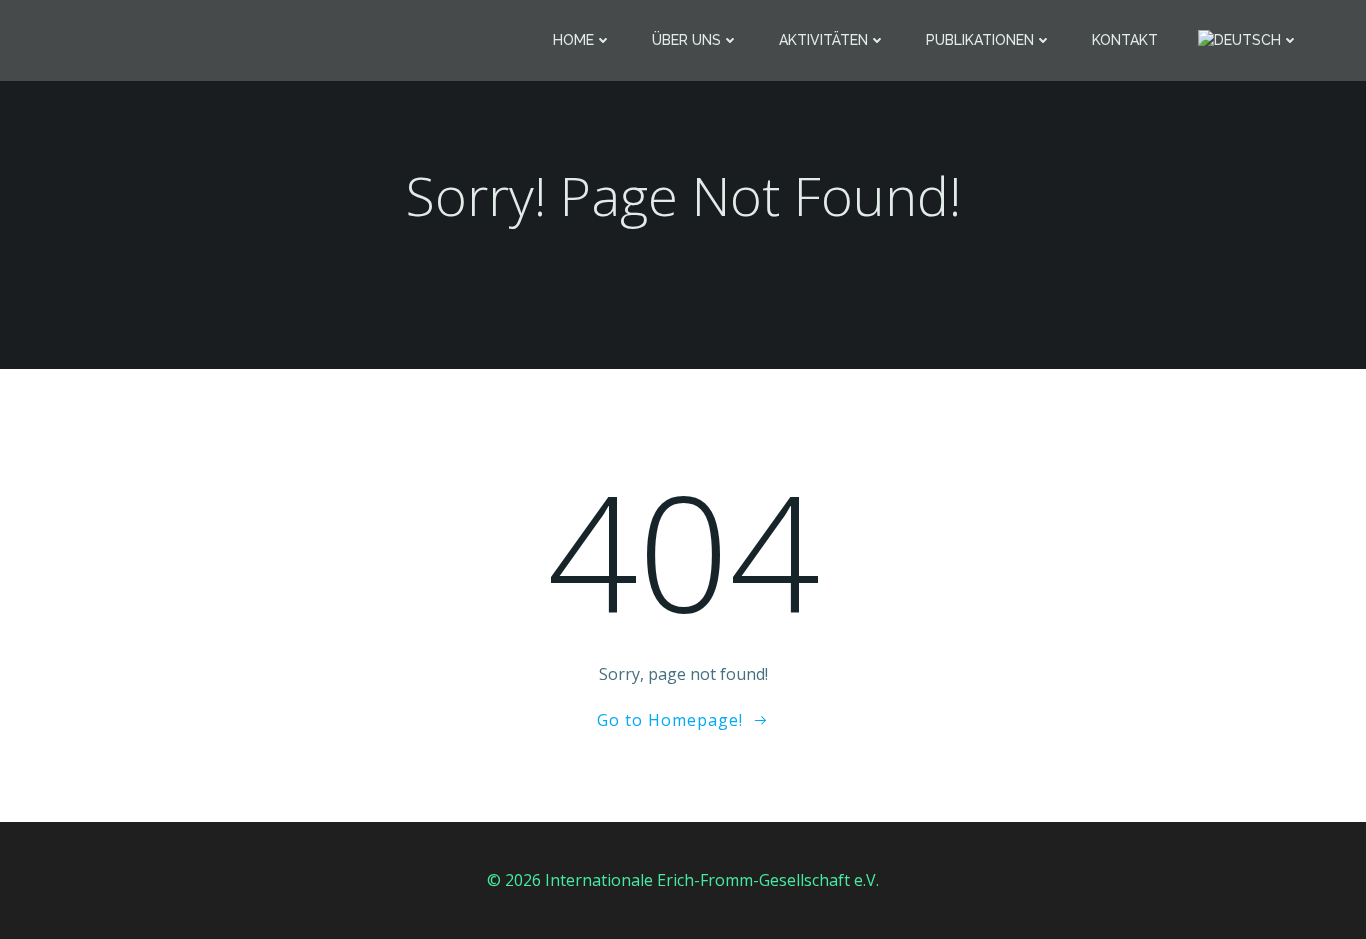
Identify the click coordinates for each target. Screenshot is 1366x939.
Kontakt (1125, 40)
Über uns (686, 40)
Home (573, 40)
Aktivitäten (823, 40)
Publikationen (980, 40)
